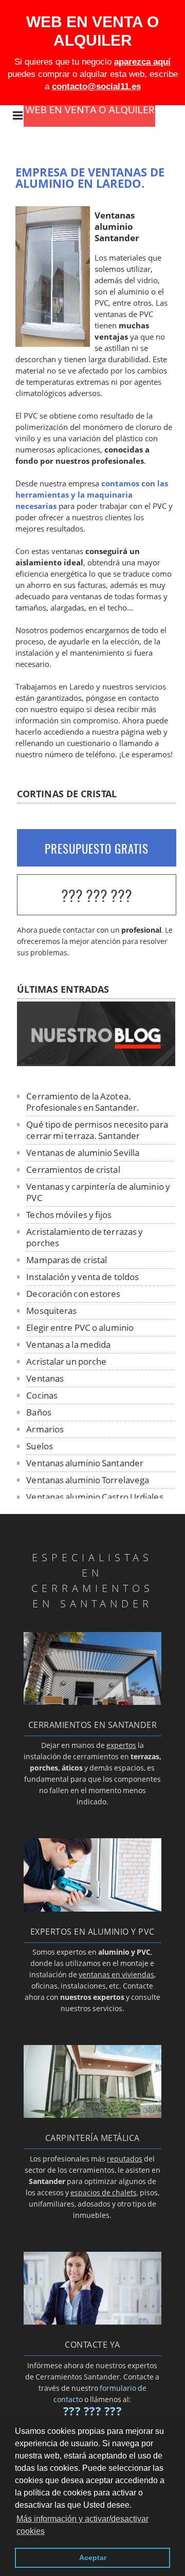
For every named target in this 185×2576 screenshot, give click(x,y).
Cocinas (42, 1395)
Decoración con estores (73, 1294)
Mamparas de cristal (67, 1260)
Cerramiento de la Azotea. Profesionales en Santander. (83, 1102)
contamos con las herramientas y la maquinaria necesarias (92, 495)
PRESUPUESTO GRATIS (97, 849)
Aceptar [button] (93, 2558)
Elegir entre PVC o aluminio (80, 1328)
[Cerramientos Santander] (97, 124)
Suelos (40, 1446)
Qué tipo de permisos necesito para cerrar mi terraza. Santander (97, 1130)
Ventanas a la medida (68, 1344)
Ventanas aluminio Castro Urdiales (95, 1497)
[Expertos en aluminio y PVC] (92, 1909)
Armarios (45, 1429)
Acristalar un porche (66, 1361)
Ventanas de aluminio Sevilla (83, 1153)
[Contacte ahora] (92, 2322)
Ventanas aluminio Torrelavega (88, 1480)
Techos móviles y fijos (69, 1215)
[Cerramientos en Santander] (92, 1702)
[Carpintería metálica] (92, 2115)
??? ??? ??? (97, 896)
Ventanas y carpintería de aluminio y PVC (98, 1192)
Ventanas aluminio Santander (85, 1463)
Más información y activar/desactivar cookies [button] (82, 2525)
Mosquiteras (51, 1311)
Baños (39, 1412)
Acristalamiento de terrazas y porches (85, 1237)
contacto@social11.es (96, 86)
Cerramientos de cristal (73, 1169)
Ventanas (45, 1378)
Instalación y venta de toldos (82, 1277)
